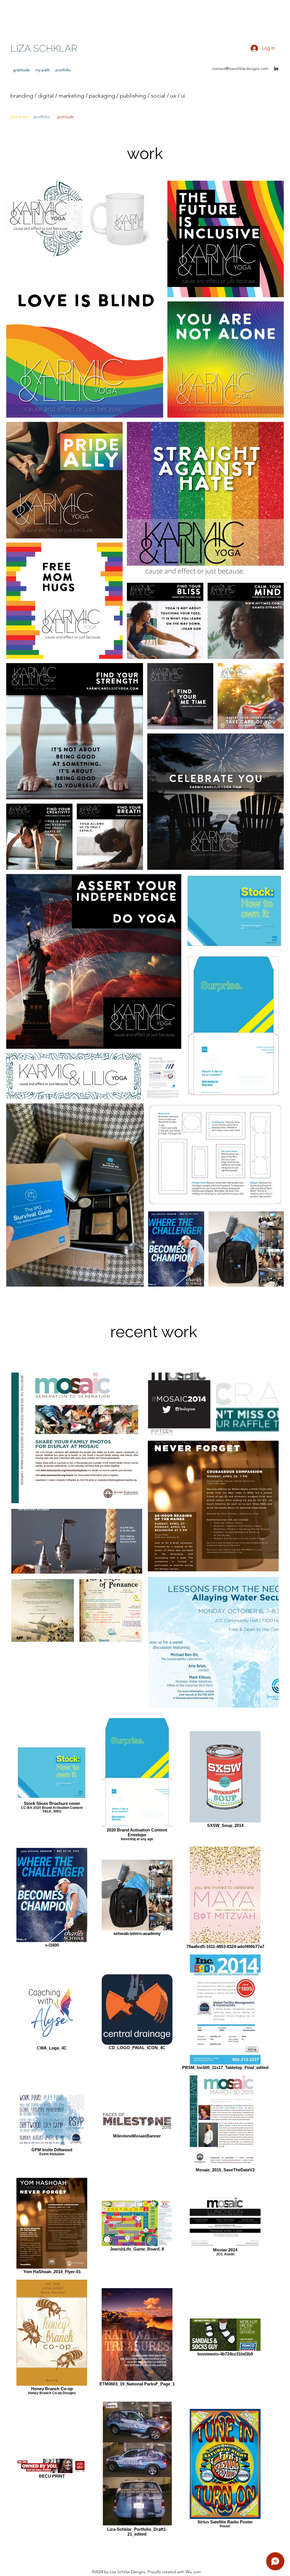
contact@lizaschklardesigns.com (240, 68)
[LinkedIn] (276, 68)
